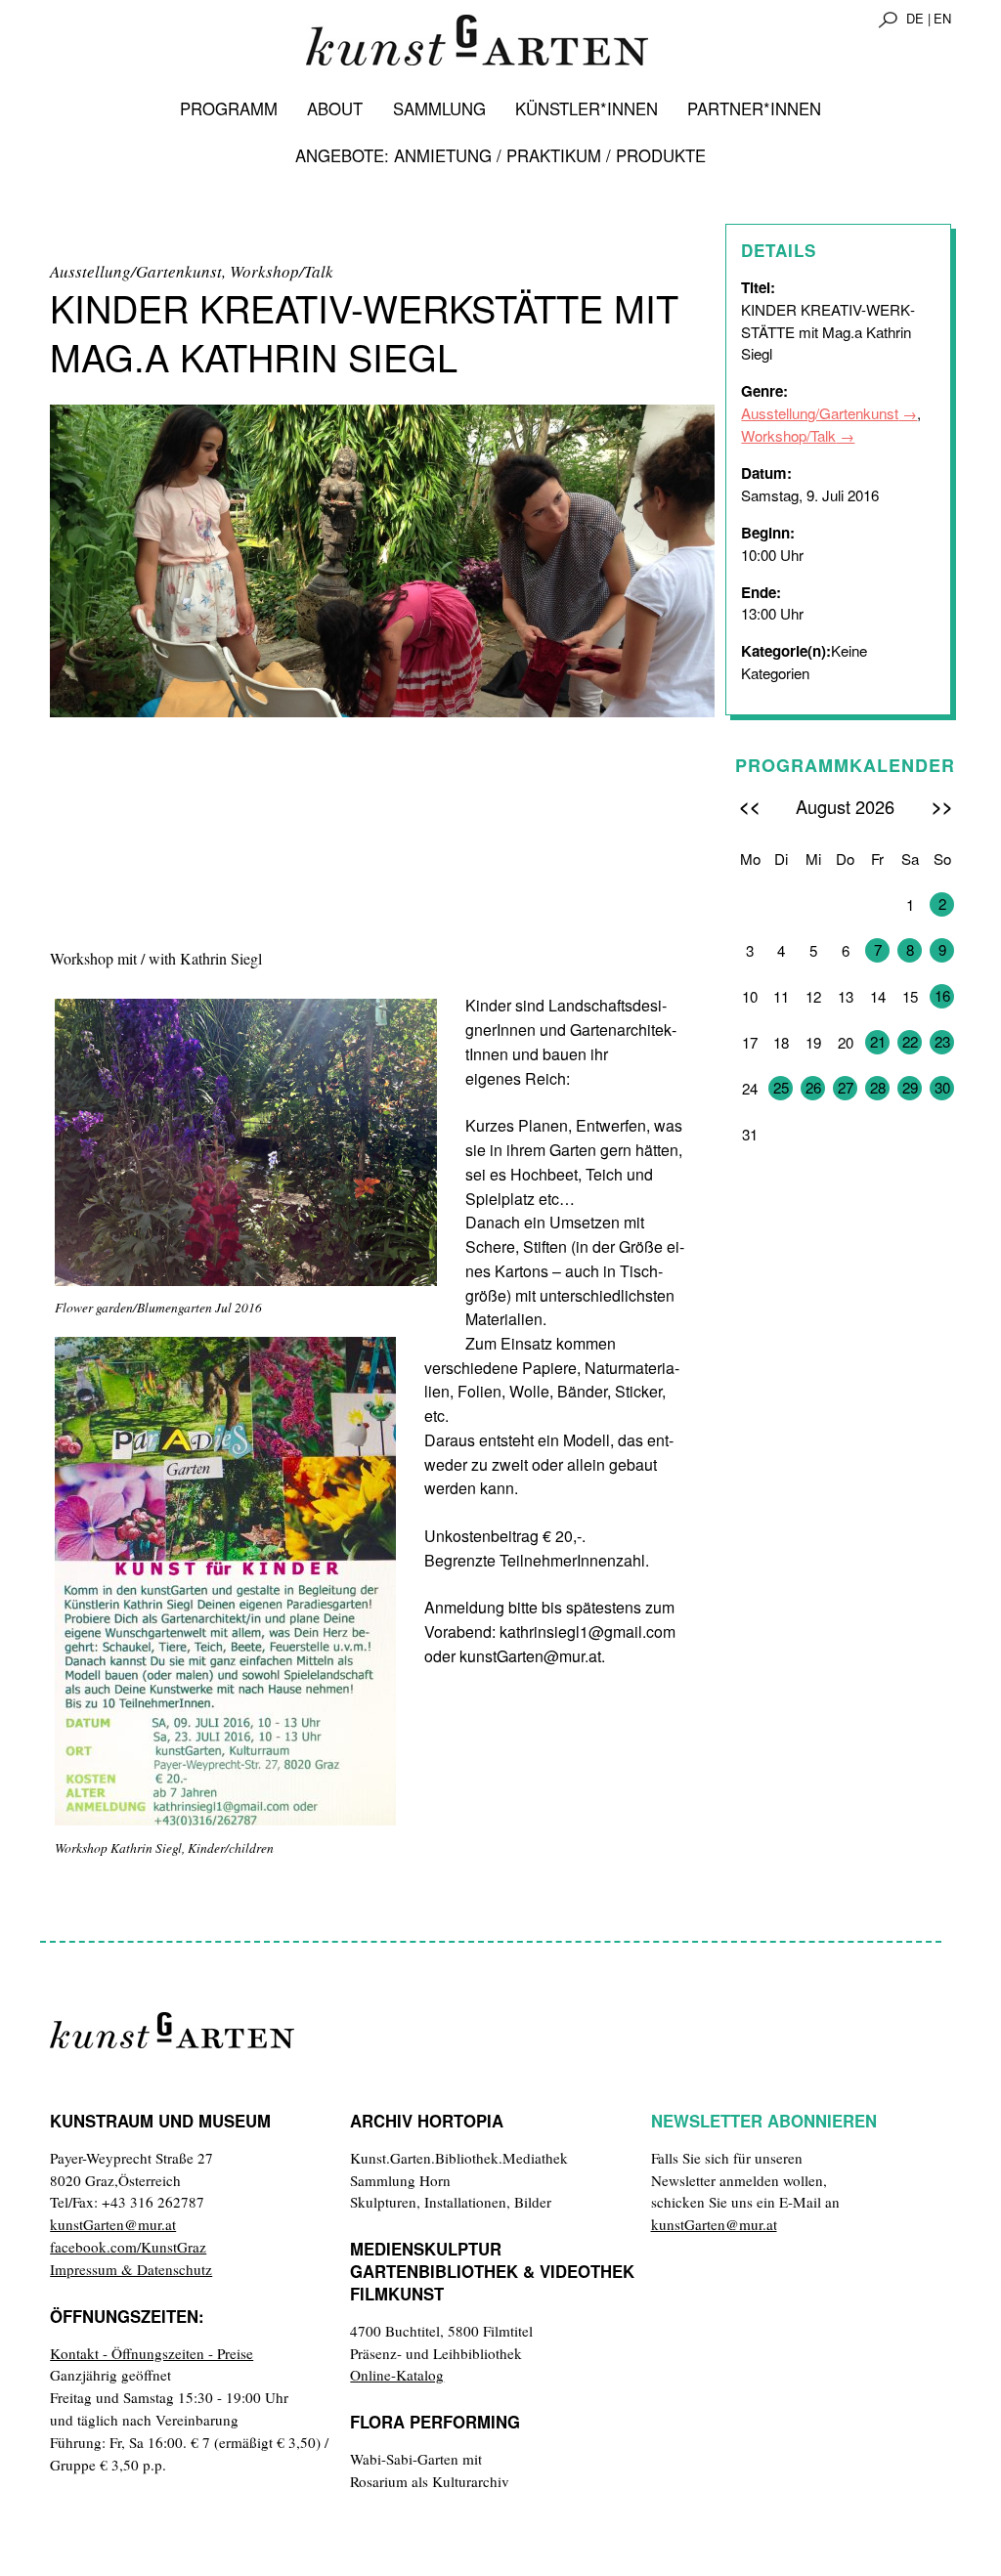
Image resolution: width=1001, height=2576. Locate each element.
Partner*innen (754, 108)
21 (878, 1041)
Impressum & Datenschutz (131, 2269)
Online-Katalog (397, 2375)
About (335, 108)
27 (846, 1087)
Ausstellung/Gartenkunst (820, 413)
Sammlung (439, 108)
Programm (229, 108)
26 (813, 1087)
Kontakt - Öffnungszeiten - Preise (152, 2353)
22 (910, 1041)
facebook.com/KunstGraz (128, 2247)
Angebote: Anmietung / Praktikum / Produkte (500, 155)
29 (910, 1087)
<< (750, 806)
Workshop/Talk (788, 435)
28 (878, 1087)
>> (942, 806)
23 (942, 1041)
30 (942, 1087)
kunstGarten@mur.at (113, 2224)
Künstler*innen (587, 108)
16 (942, 995)
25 (781, 1087)
